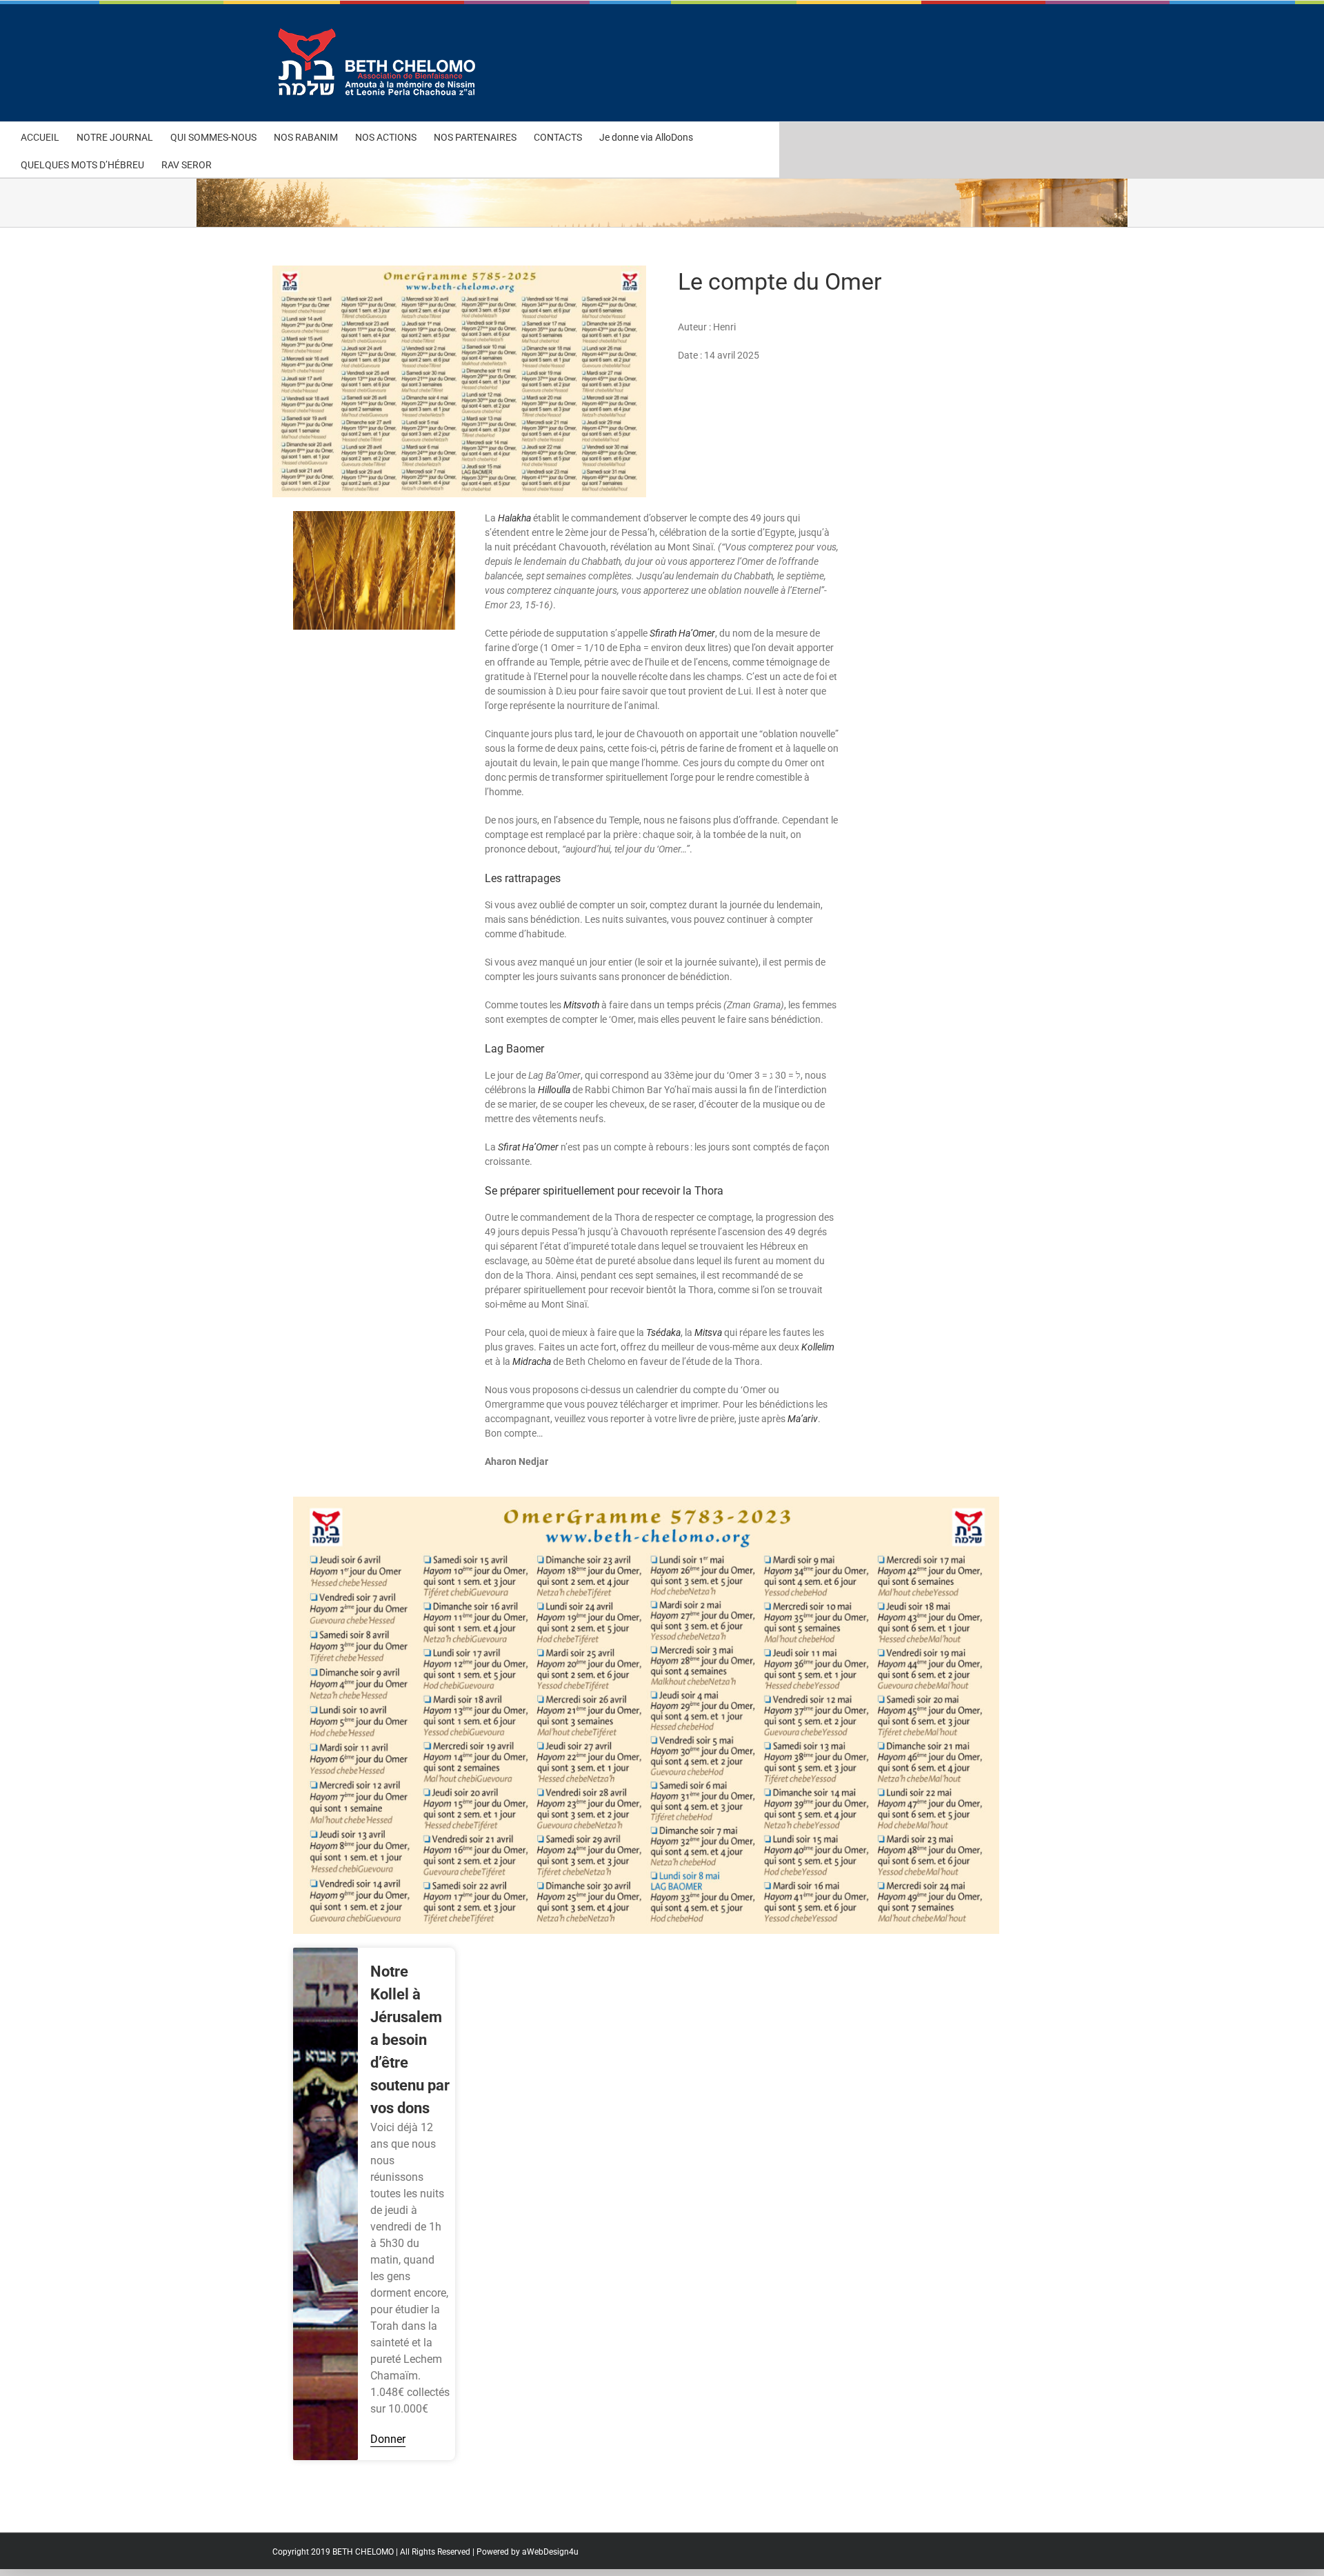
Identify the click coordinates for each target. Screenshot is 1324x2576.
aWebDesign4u (550, 2552)
